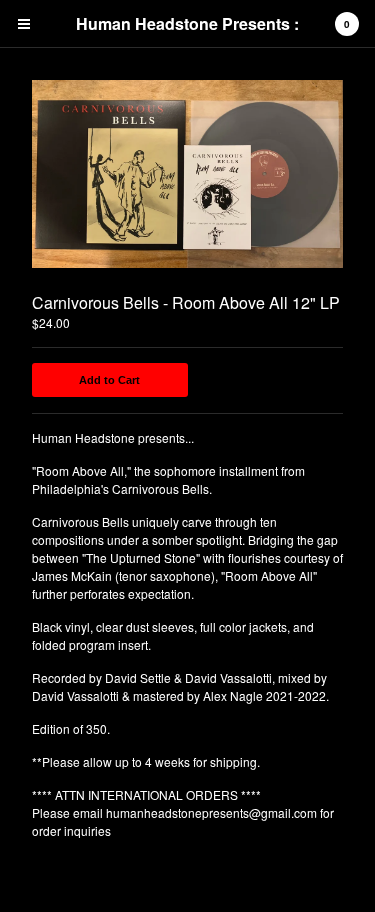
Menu (24, 24)
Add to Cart (109, 380)
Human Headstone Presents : (187, 23)
